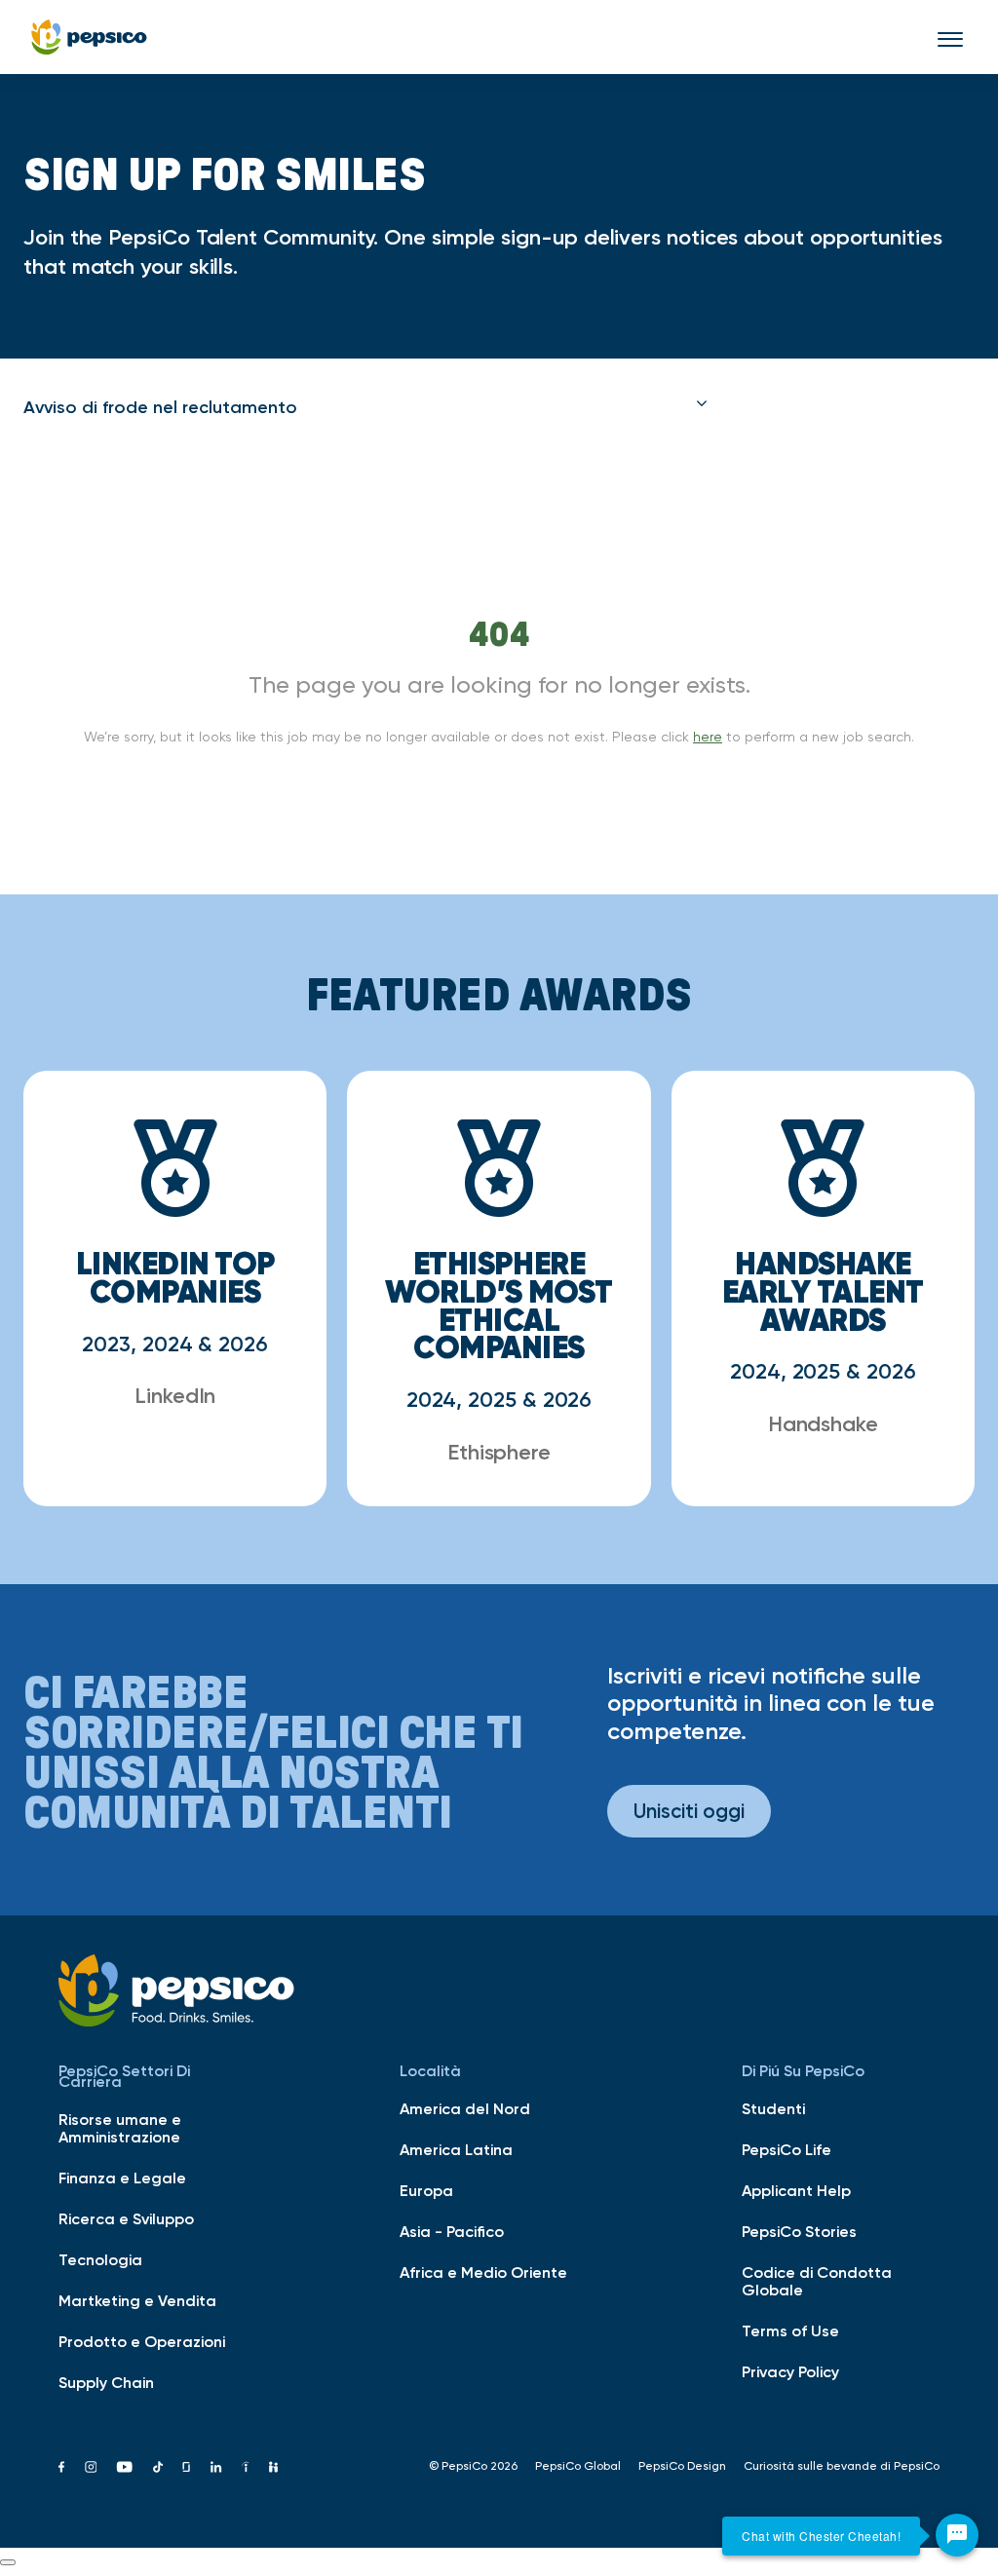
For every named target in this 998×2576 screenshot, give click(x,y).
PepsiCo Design (682, 2466)
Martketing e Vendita (137, 2300)
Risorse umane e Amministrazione (120, 2128)
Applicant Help (796, 2190)
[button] (365, 407)
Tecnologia (100, 2259)
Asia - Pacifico (452, 2231)
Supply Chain (106, 2382)
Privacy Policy (790, 2371)
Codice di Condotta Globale (817, 2281)
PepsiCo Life (787, 2149)
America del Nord (465, 2108)
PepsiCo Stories (799, 2231)
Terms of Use (790, 2330)
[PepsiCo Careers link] (89, 37)
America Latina (456, 2149)
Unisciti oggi (689, 1811)
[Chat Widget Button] (957, 2535)
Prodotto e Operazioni (142, 2341)
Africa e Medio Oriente (483, 2272)
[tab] (365, 407)
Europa (426, 2190)
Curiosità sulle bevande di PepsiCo (842, 2466)
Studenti (773, 2108)
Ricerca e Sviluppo (126, 2218)
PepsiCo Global (578, 2466)
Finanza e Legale (122, 2178)
